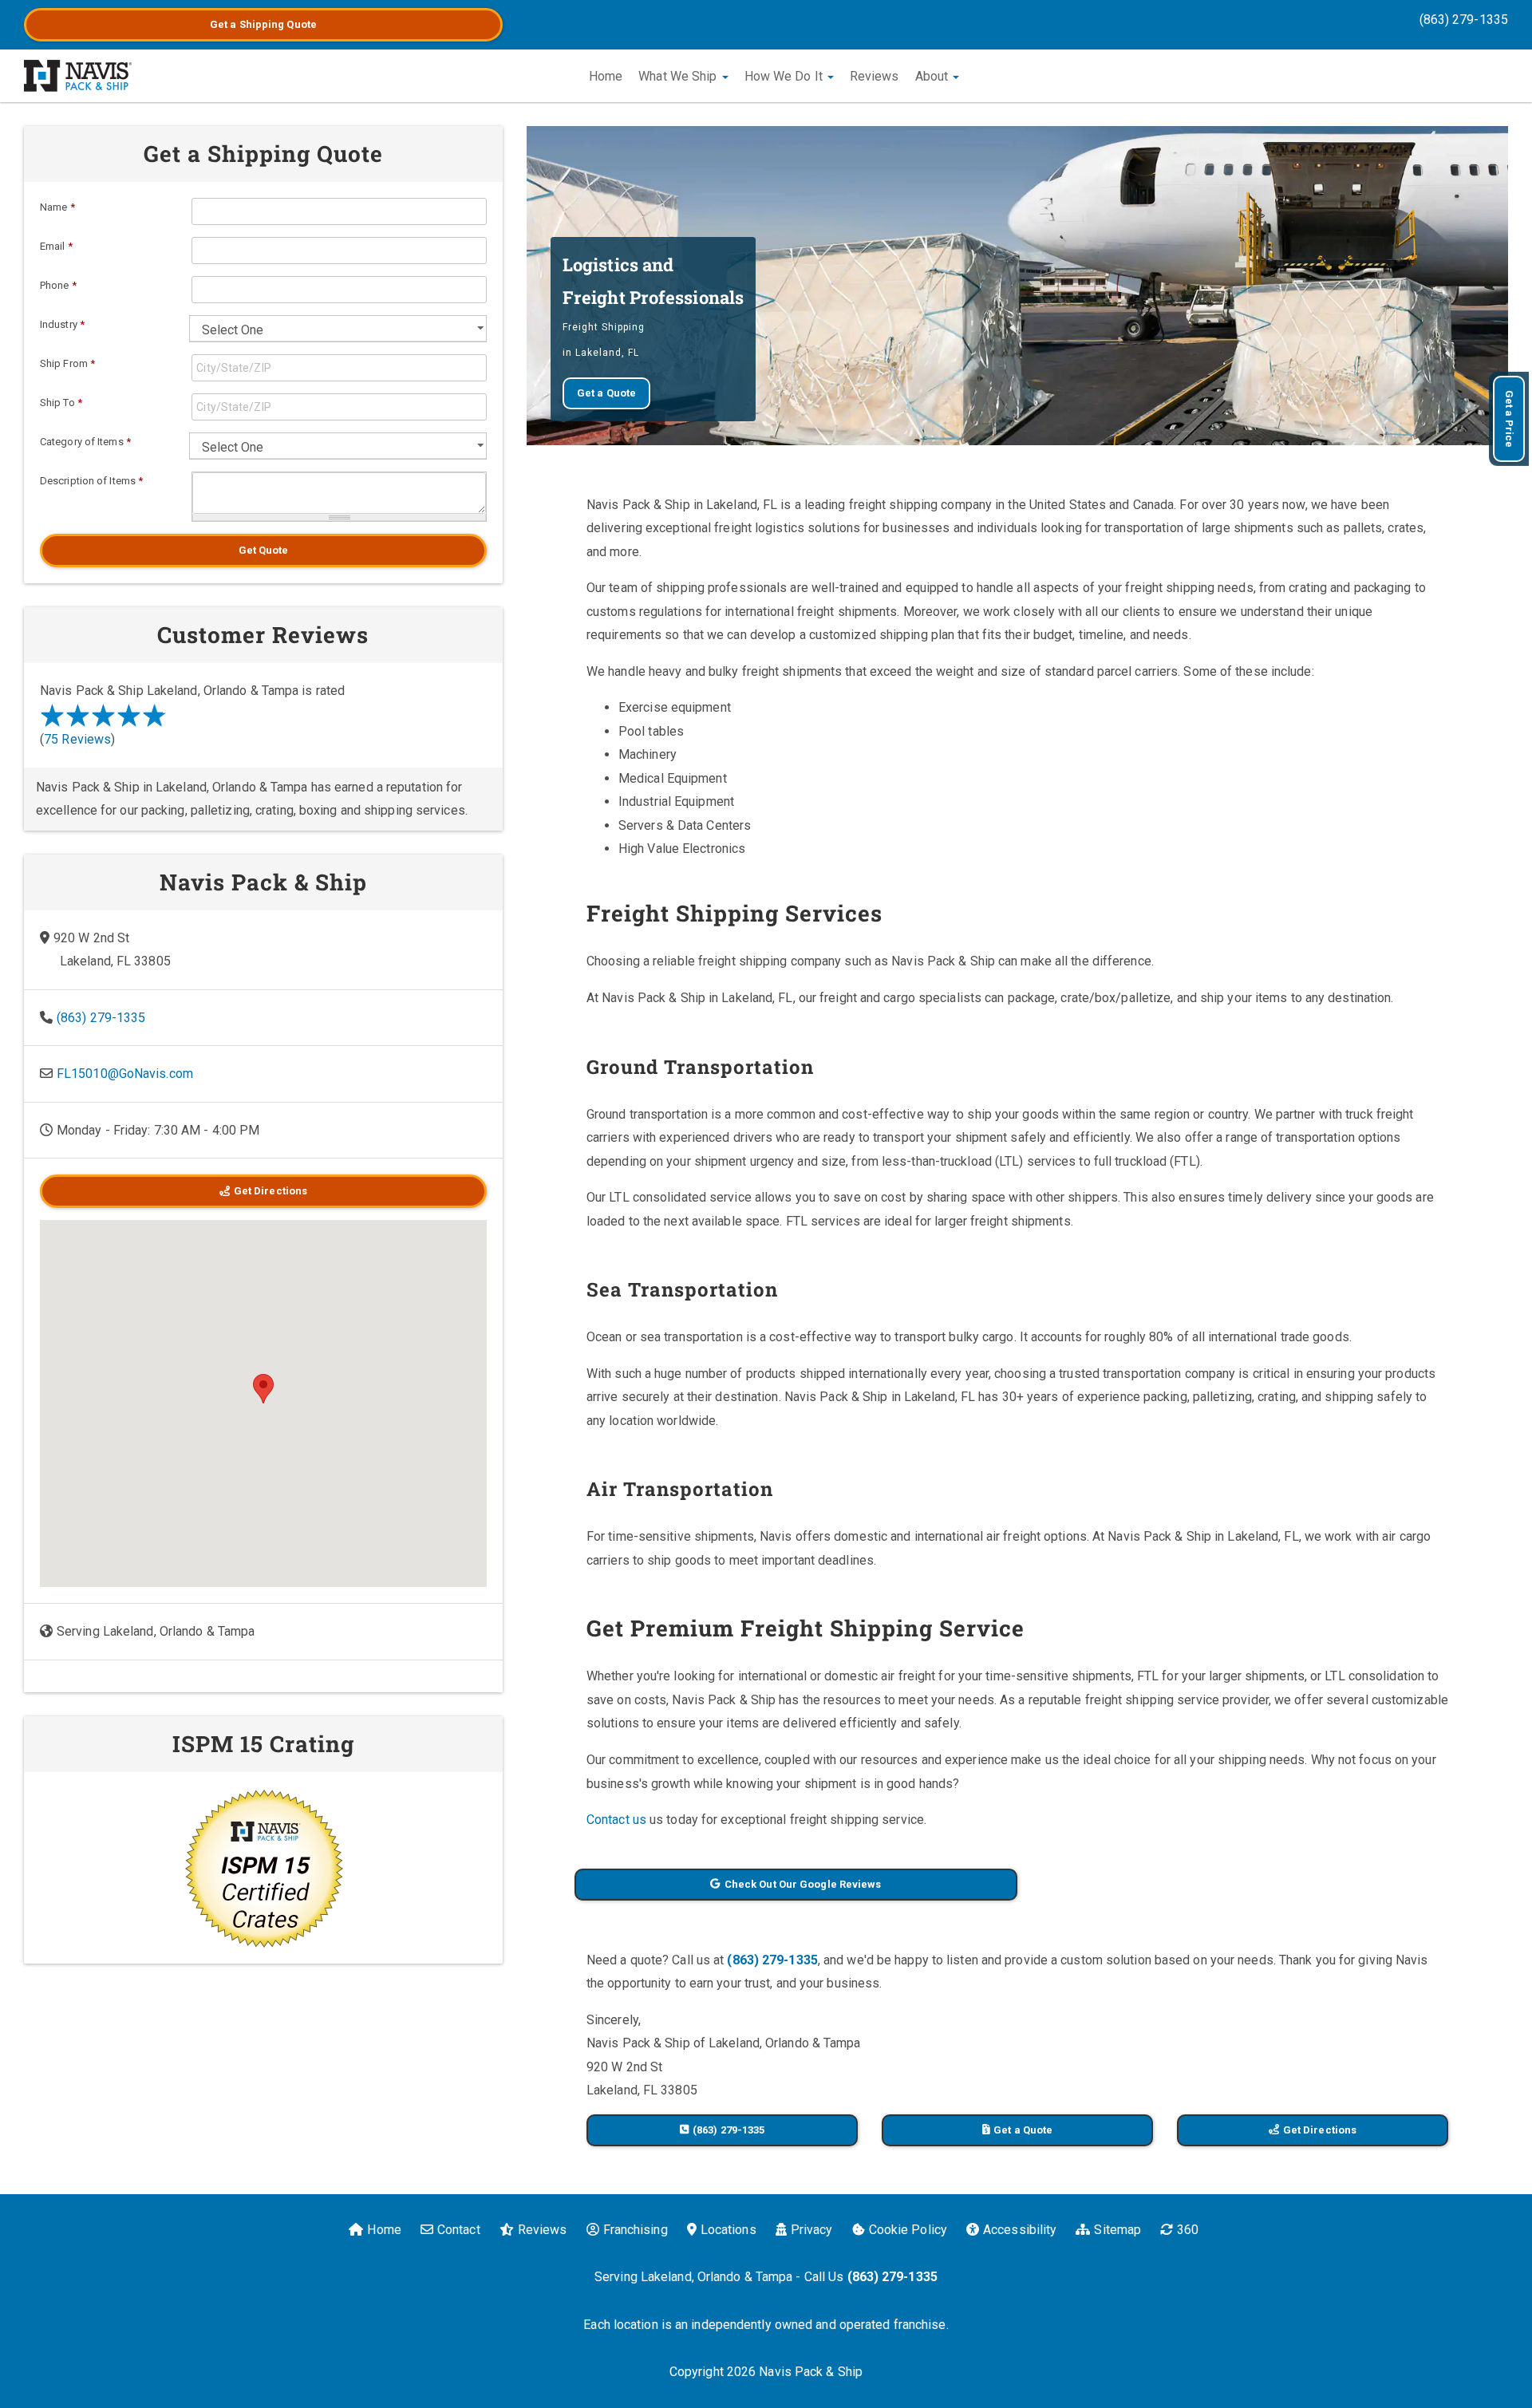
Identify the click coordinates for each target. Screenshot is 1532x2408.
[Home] (78, 76)
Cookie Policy (908, 2230)
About (934, 76)
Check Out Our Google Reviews (803, 1884)
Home (606, 76)
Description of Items (91, 481)
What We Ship (679, 76)
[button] (263, 1389)
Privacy (812, 2230)
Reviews (875, 76)
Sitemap (1117, 2230)
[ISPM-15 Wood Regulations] (263, 1868)
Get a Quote (263, 24)
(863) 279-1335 (1464, 20)
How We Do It (785, 76)
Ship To (61, 403)
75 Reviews (77, 739)
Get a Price (1509, 419)
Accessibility (1020, 2230)
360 (1188, 2230)
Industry (62, 324)
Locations (728, 2230)
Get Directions (1320, 2130)
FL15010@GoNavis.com (125, 1074)
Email (56, 246)
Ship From (67, 363)
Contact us (616, 1820)
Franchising (636, 2230)
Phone (58, 285)
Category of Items (85, 442)
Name (57, 207)
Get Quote (264, 550)
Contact (459, 2230)
